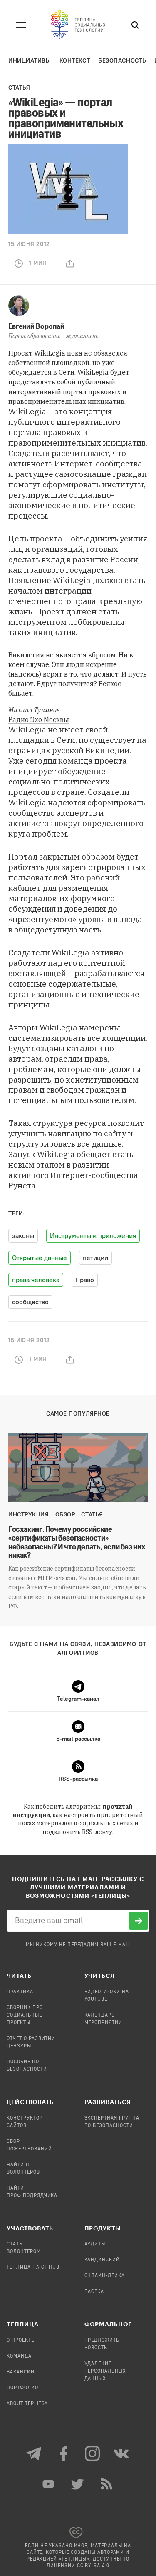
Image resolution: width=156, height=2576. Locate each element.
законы (23, 1236)
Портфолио (22, 2388)
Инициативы (30, 61)
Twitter (78, 2484)
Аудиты (95, 2244)
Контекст (75, 61)
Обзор (65, 1515)
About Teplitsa (27, 2404)
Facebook (64, 2453)
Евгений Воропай (36, 326)
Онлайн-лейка (105, 2276)
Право (85, 1280)
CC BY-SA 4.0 (93, 2566)
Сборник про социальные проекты (25, 2015)
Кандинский (102, 2260)
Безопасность (122, 61)
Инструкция (29, 1515)
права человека (36, 1280)
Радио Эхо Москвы (39, 719)
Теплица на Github (33, 2268)
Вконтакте (122, 2453)
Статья (19, 88)
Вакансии (21, 2372)
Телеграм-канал (35, 2453)
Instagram (93, 2453)
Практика (20, 1992)
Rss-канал (107, 2484)
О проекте (20, 2340)
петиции (95, 1258)
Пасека (94, 2292)
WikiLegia (50, 353)
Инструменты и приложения (93, 1236)
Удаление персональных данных (105, 2371)
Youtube (49, 2484)
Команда (19, 2356)
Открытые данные (40, 1258)
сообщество (30, 1302)
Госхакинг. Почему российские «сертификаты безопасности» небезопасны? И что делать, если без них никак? (77, 1542)
